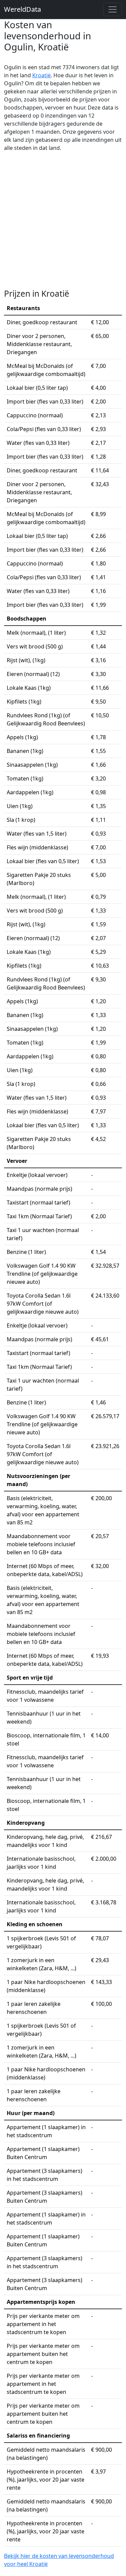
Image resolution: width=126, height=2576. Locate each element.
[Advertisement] (63, 220)
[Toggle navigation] (113, 9)
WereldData (23, 9)
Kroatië (41, 75)
